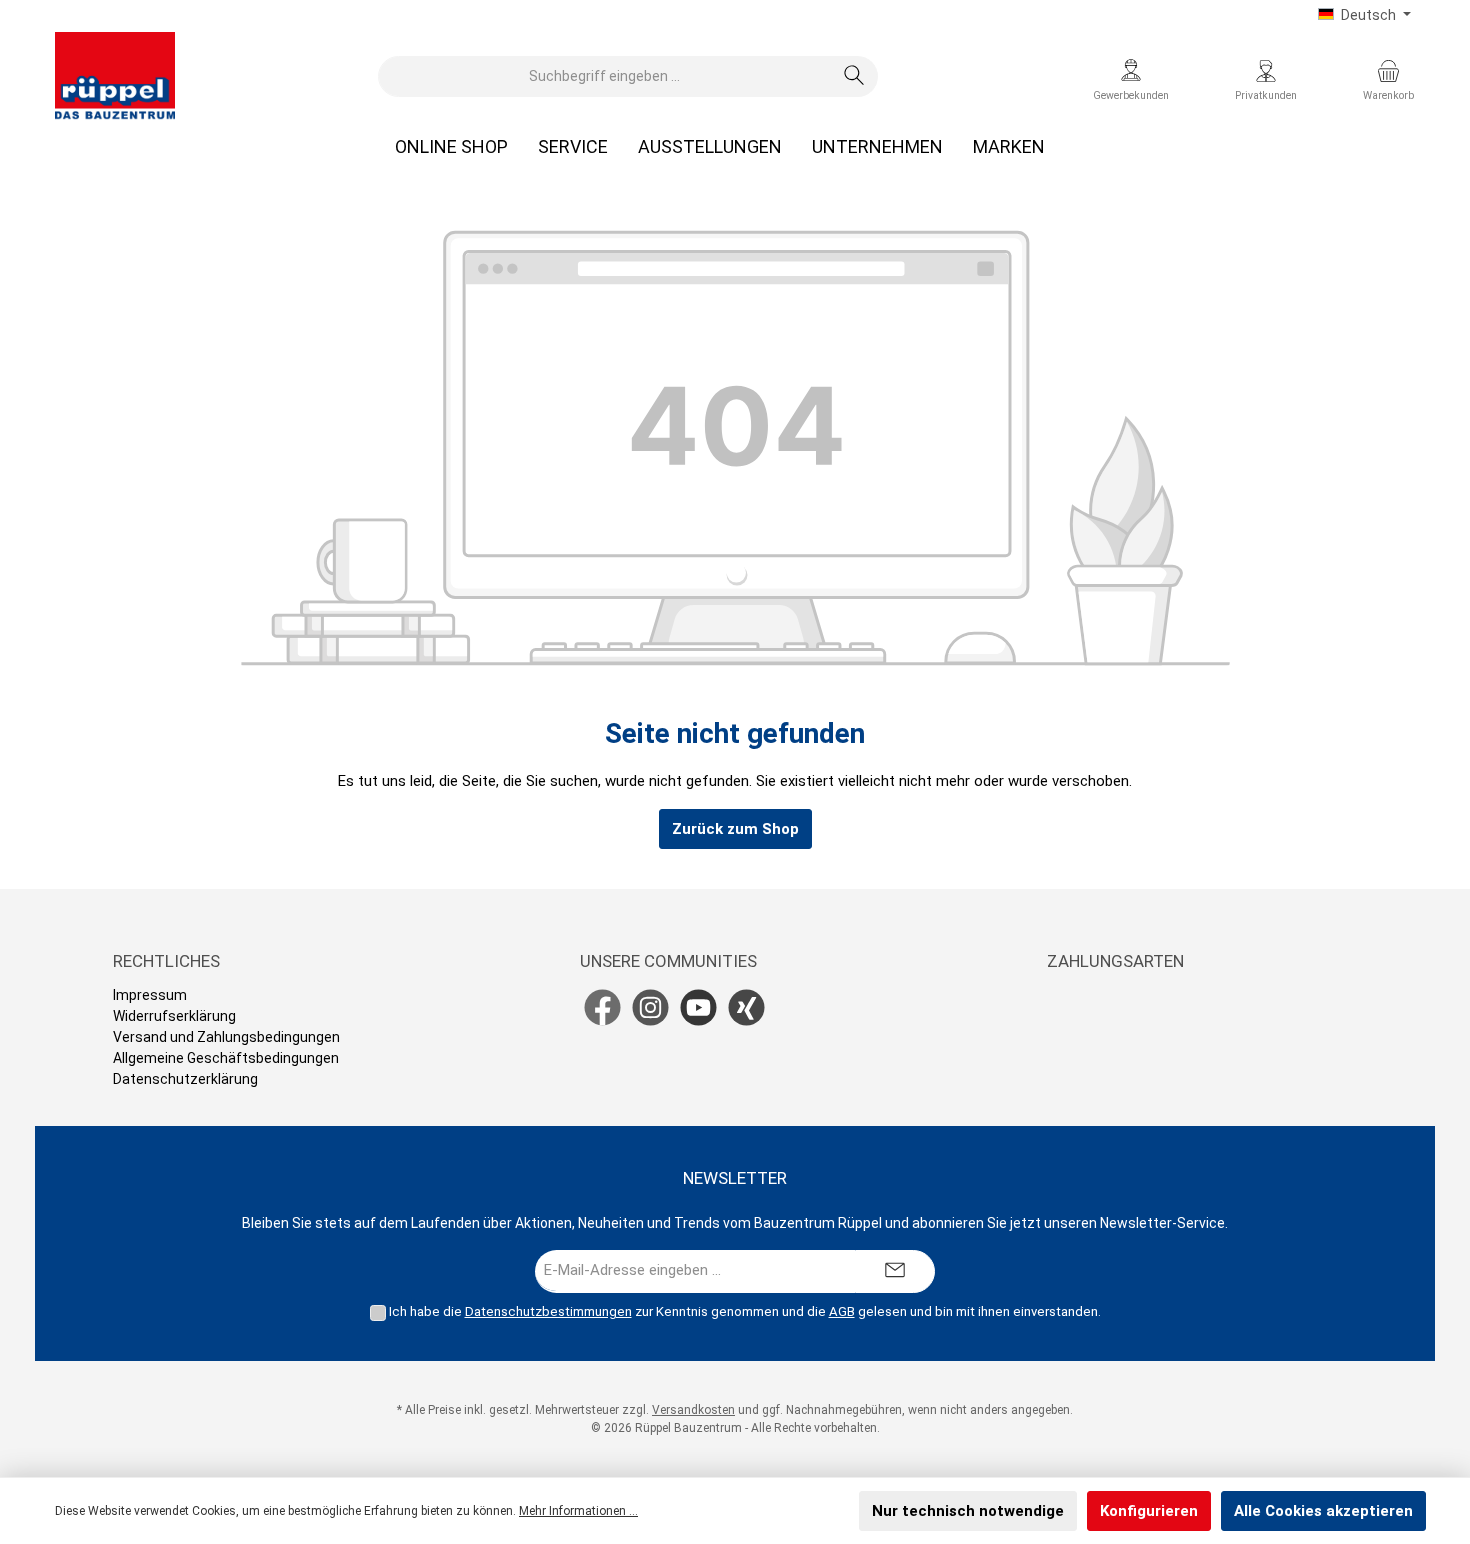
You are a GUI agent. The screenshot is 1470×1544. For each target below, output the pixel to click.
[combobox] (605, 76)
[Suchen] (854, 76)
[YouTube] (698, 1007)
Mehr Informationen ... (578, 1511)
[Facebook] (602, 1007)
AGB (842, 1311)
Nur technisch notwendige (968, 1511)
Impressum (150, 995)
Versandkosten (693, 1410)
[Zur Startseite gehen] (115, 76)
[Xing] (746, 1007)
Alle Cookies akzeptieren (1323, 1511)
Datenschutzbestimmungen (548, 1311)
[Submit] (895, 1271)
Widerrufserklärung (174, 1016)
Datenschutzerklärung (185, 1079)
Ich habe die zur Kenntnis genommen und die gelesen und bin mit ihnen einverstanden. (745, 1311)
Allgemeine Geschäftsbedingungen (226, 1058)
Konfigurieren (1149, 1511)
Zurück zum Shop (735, 829)
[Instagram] (650, 1007)
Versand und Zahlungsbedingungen (226, 1037)
